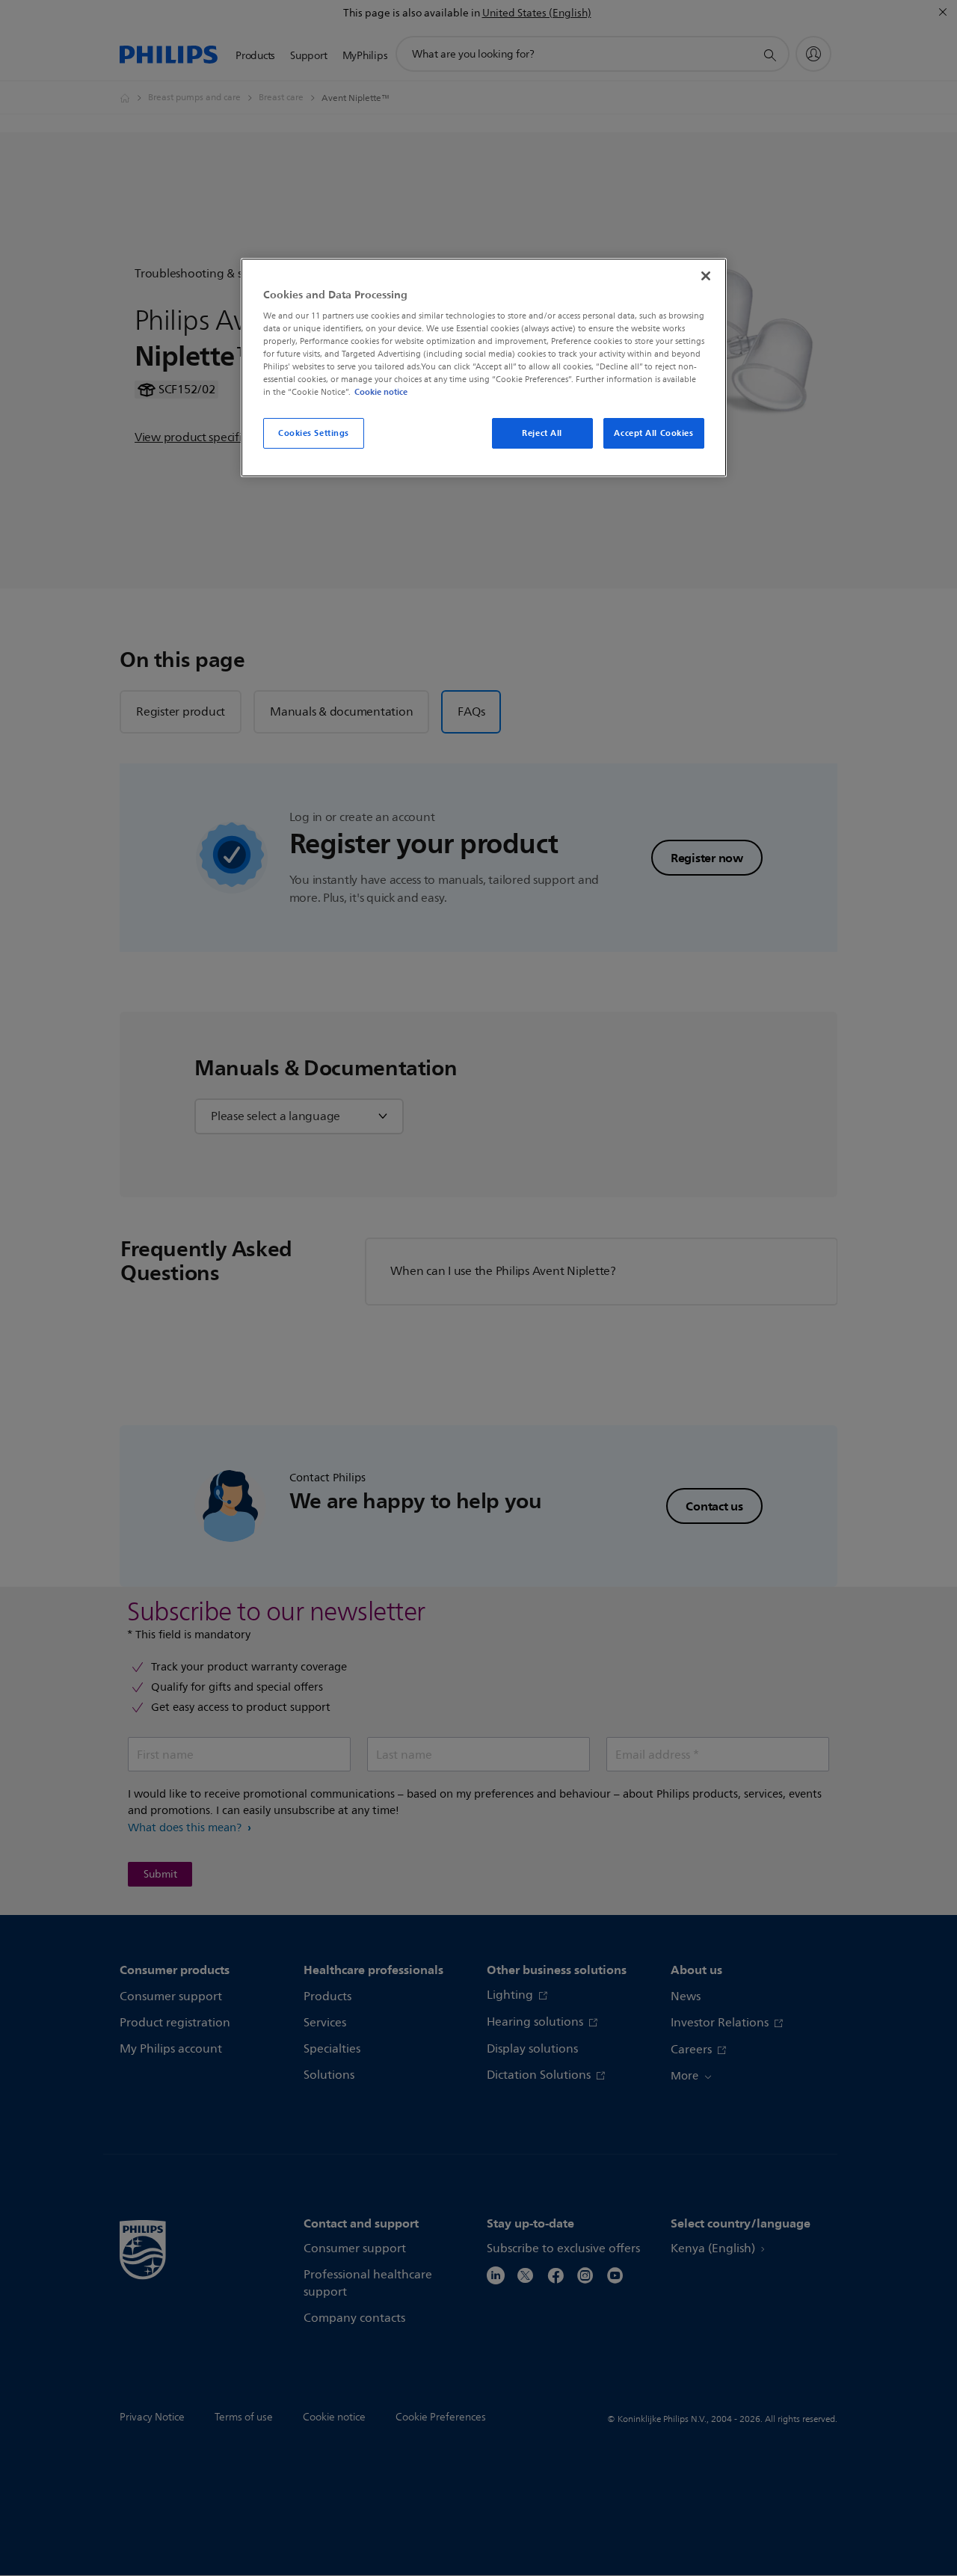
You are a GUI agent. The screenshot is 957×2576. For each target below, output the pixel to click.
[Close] (706, 276)
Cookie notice (381, 392)
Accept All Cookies (653, 433)
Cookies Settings (314, 433)
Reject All (542, 433)
